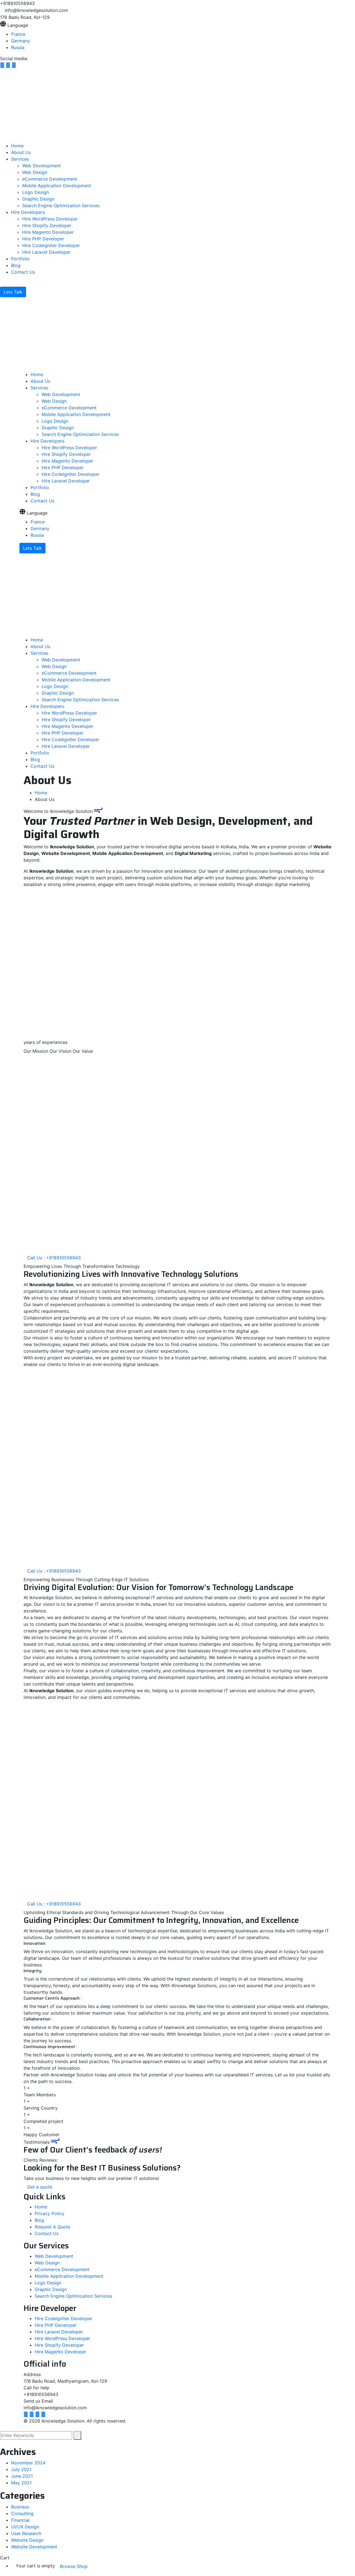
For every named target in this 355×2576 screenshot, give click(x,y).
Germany (21, 41)
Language (18, 25)
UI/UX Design (25, 2527)
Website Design (27, 2540)
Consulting (22, 2513)
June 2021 (22, 2476)
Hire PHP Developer (56, 2325)
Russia (18, 47)
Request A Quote (52, 2227)
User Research (26, 2533)
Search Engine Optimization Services (73, 2296)
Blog (39, 2220)
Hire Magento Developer (60, 2352)
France (18, 34)
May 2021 (21, 2483)
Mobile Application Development (69, 2276)
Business (20, 2507)
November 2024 (28, 2463)
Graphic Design (51, 2289)
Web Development (54, 2256)
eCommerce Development (62, 2269)
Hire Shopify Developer (59, 2345)
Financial (20, 2520)
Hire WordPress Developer (62, 2339)
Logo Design (48, 2283)
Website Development (34, 2547)
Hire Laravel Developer (59, 2332)
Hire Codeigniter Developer (64, 2319)
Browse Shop (74, 2566)
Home (41, 793)
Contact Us (47, 2234)
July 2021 (21, 2470)
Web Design (47, 2263)
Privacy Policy (50, 2214)
